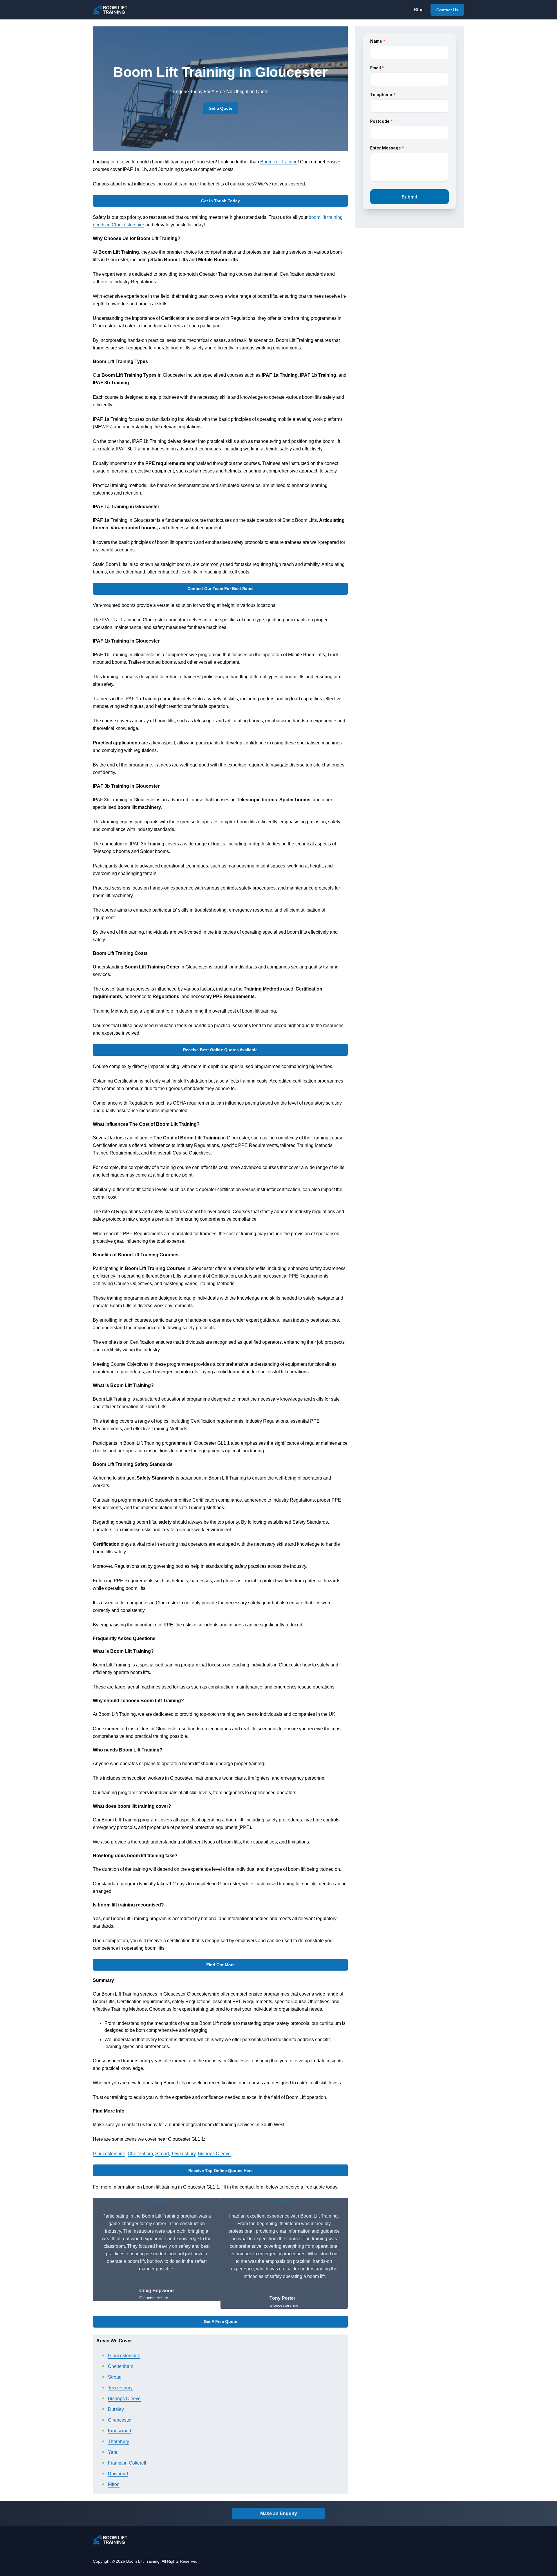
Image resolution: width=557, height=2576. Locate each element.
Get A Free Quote (220, 2321)
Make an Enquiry (279, 2513)
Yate (113, 2452)
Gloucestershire (109, 2154)
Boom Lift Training (279, 162)
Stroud (162, 2154)
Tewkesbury (183, 2154)
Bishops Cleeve (214, 2154)
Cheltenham (140, 2154)
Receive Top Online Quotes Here (220, 2171)
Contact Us (447, 10)
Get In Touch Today (220, 201)
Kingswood (120, 2431)
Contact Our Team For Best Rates (220, 589)
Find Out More (220, 1965)
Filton (114, 2484)
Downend (118, 2474)
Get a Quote (220, 108)
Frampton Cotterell (127, 2463)
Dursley (116, 2409)
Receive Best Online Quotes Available (220, 1050)
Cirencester (120, 2420)
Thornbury (119, 2441)
